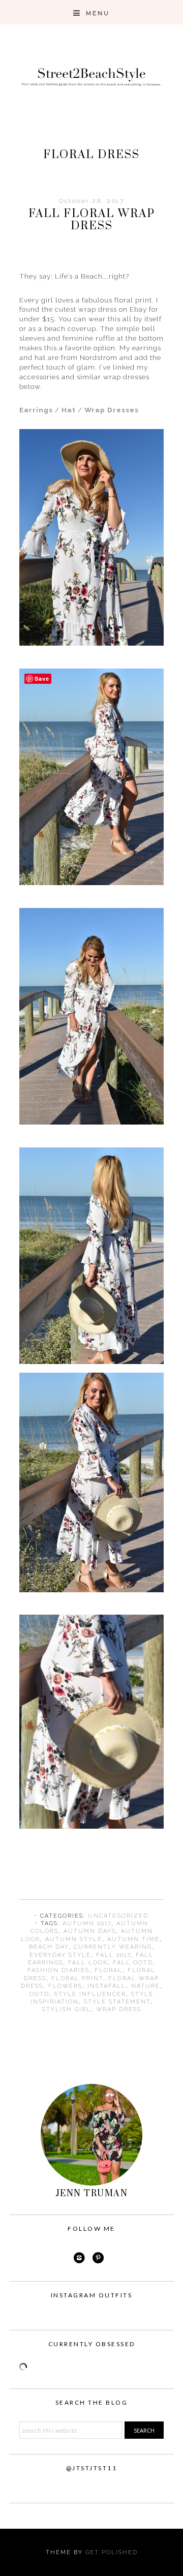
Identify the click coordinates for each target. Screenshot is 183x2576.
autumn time (133, 1939)
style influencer (90, 1994)
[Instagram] (79, 2258)
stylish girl (67, 2009)
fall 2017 (113, 1955)
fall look (88, 1963)
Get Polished (112, 2552)
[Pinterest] (99, 2258)
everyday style (60, 1955)
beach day (49, 1947)
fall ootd (133, 1963)
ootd (39, 1994)
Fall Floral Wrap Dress (92, 220)
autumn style (74, 1939)
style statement (117, 2002)
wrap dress (119, 2009)
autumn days (90, 1931)
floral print (77, 1978)
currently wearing (113, 1947)
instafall (107, 1986)
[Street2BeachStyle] (91, 98)
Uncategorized (118, 1916)
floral (109, 1970)
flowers (65, 1986)
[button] (91, 12)
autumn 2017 (87, 1923)
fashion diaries (58, 1970)
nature (146, 1986)
